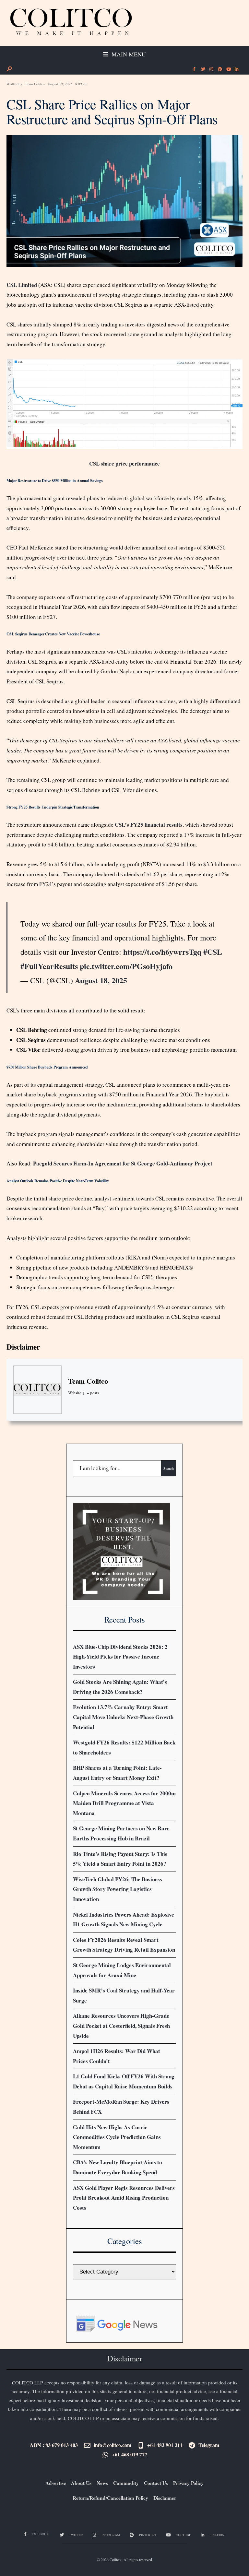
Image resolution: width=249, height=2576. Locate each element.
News (102, 2483)
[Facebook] (194, 69)
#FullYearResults (49, 966)
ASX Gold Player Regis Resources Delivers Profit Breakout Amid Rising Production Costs (124, 2198)
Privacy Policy (188, 2483)
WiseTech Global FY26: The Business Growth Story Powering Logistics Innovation (118, 1889)
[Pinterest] (219, 69)
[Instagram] (211, 69)
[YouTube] (228, 69)
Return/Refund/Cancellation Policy (110, 2498)
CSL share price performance (124, 463)
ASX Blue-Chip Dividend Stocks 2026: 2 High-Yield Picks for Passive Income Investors (120, 1657)
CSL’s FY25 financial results (149, 825)
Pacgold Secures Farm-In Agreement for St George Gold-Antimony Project (123, 1163)
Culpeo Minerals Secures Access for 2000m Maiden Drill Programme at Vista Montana (124, 1803)
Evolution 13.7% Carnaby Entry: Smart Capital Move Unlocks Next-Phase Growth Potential (123, 1717)
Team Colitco (35, 84)
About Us (81, 2483)
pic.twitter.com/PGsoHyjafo (126, 966)
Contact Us (156, 2483)
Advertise (56, 2483)
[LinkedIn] (236, 69)
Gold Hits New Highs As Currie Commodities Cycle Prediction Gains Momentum (117, 2137)
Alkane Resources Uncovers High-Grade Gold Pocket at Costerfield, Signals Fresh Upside (121, 2026)
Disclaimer (23, 1347)
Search (169, 1468)
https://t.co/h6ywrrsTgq (162, 952)
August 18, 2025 (101, 980)
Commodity (126, 2483)
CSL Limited (22, 285)
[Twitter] (203, 69)
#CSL (213, 952)
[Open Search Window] (9, 69)
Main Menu (128, 54)
